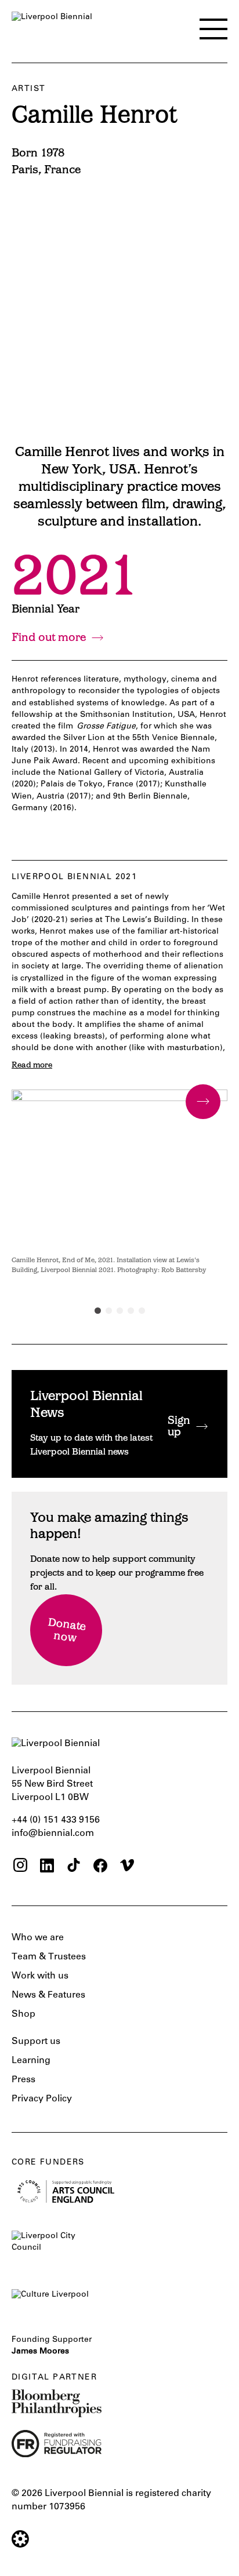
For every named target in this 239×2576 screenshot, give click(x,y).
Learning (31, 2061)
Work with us (40, 1976)
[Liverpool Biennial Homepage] (52, 27)
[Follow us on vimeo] (127, 1867)
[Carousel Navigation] (203, 1102)
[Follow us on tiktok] (74, 1867)
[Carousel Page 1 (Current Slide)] (98, 1311)
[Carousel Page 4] (131, 1311)
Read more (32, 1066)
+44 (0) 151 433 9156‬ (56, 1820)
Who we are (38, 1938)
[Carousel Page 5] (142, 1311)
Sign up (179, 1427)
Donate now (67, 1632)
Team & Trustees (49, 1957)
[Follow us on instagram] (20, 1867)
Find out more (49, 638)
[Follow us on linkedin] (47, 1867)
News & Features (48, 1995)
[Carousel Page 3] (120, 1311)
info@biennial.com (53, 1834)
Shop (23, 2014)
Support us (36, 2042)
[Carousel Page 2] (109, 1311)
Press (23, 2080)
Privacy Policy (42, 2099)
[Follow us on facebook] (100, 1867)
